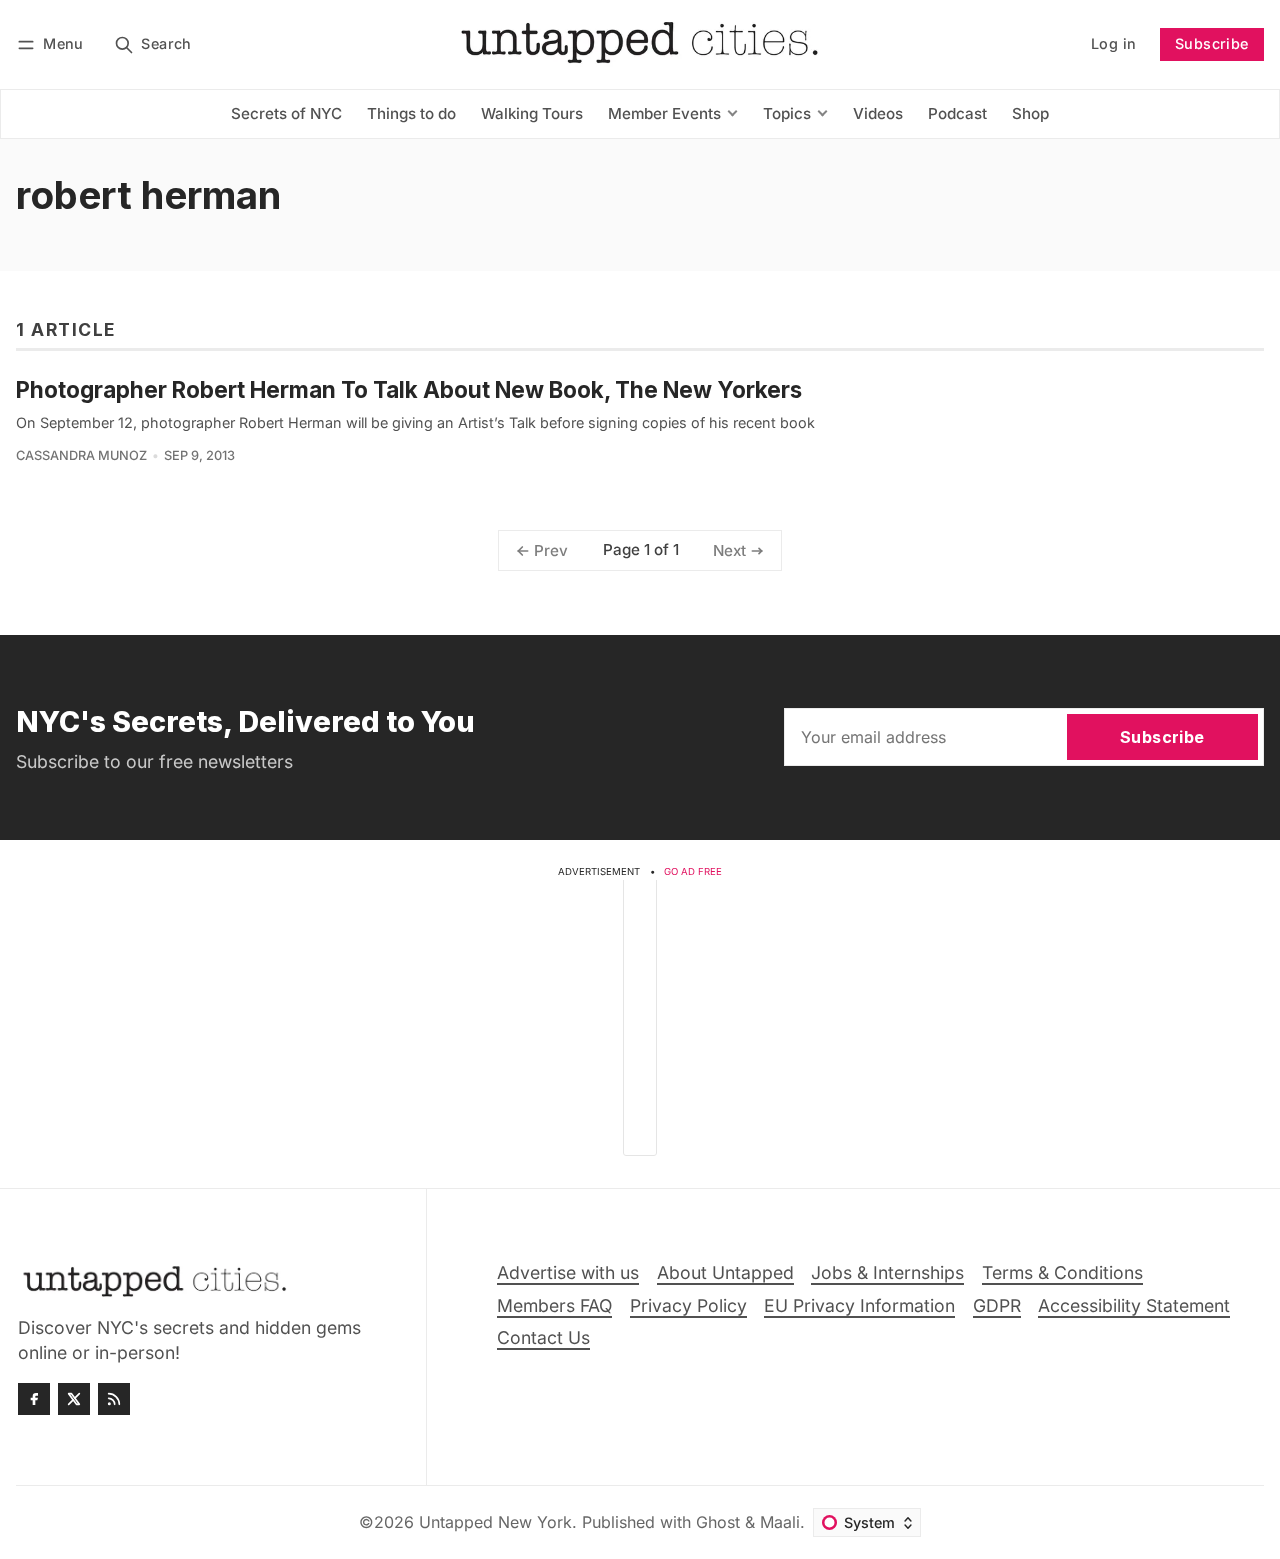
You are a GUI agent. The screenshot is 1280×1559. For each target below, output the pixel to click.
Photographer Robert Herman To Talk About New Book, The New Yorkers (409, 389)
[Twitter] (74, 1399)
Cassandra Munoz (81, 455)
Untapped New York (495, 1522)
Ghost (718, 1522)
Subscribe (1212, 43)
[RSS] (114, 1399)
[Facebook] (34, 1399)
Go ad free (693, 871)
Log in (1113, 43)
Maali (780, 1522)
